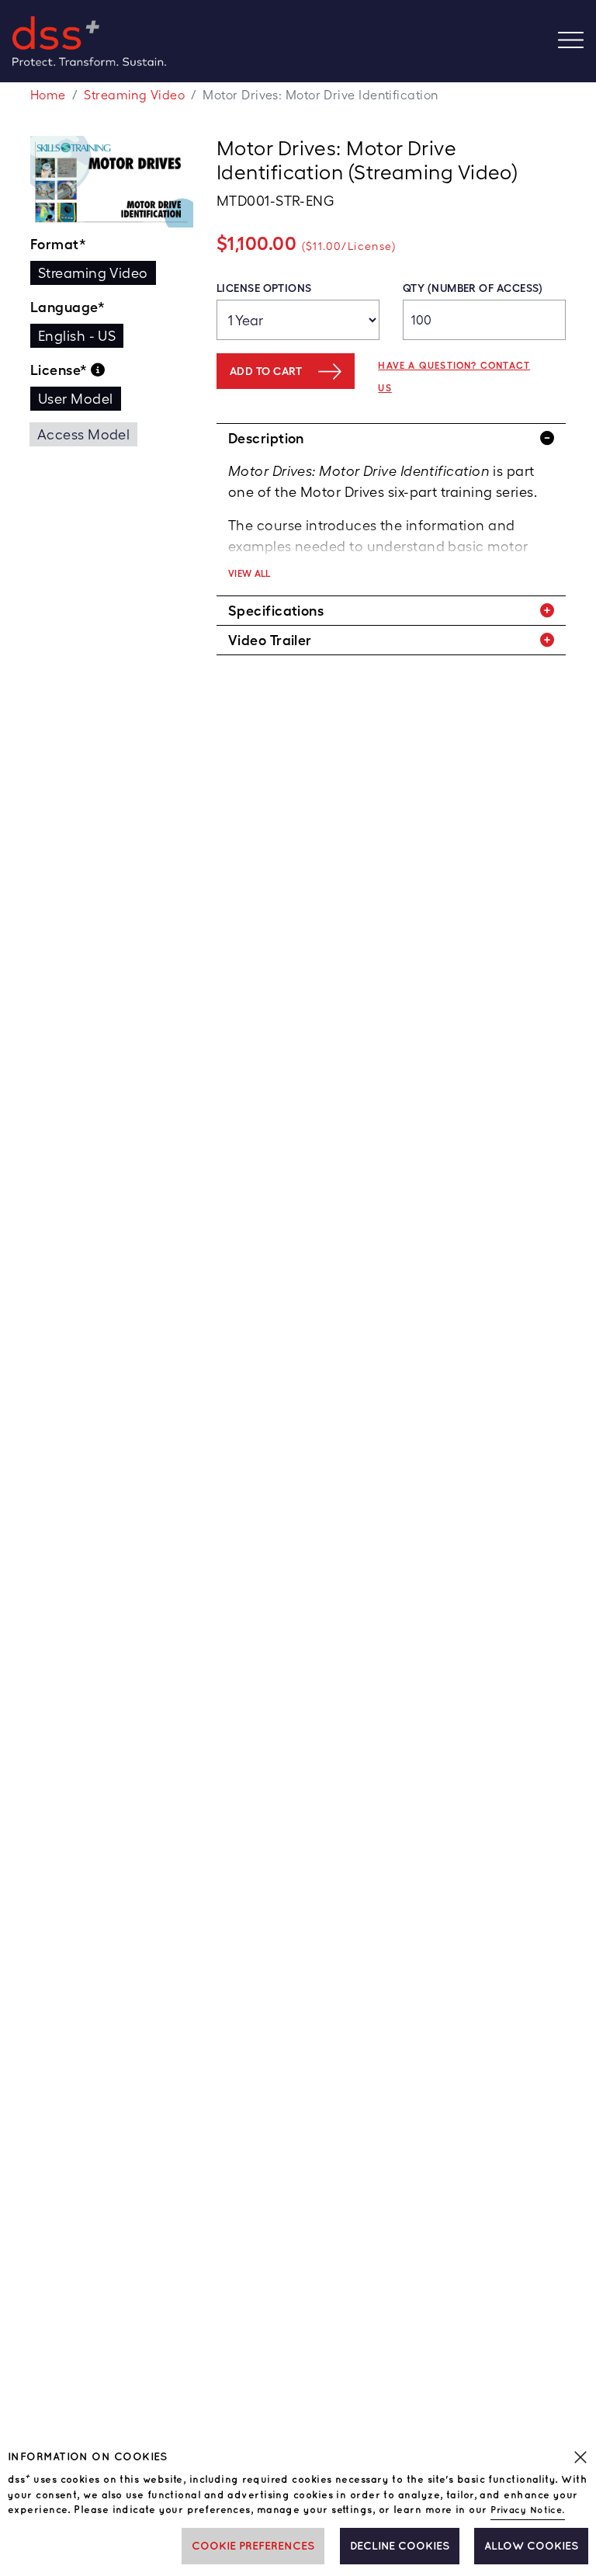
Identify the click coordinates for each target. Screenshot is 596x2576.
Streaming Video (134, 95)
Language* (68, 307)
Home (48, 95)
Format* (58, 244)
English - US (77, 336)
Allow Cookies (531, 2546)
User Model (76, 399)
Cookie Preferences (253, 2546)
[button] (391, 438)
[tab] (391, 438)
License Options (264, 288)
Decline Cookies (400, 2546)
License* (61, 370)
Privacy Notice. (528, 2510)
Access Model (83, 434)
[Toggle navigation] (577, 42)
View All (249, 574)
